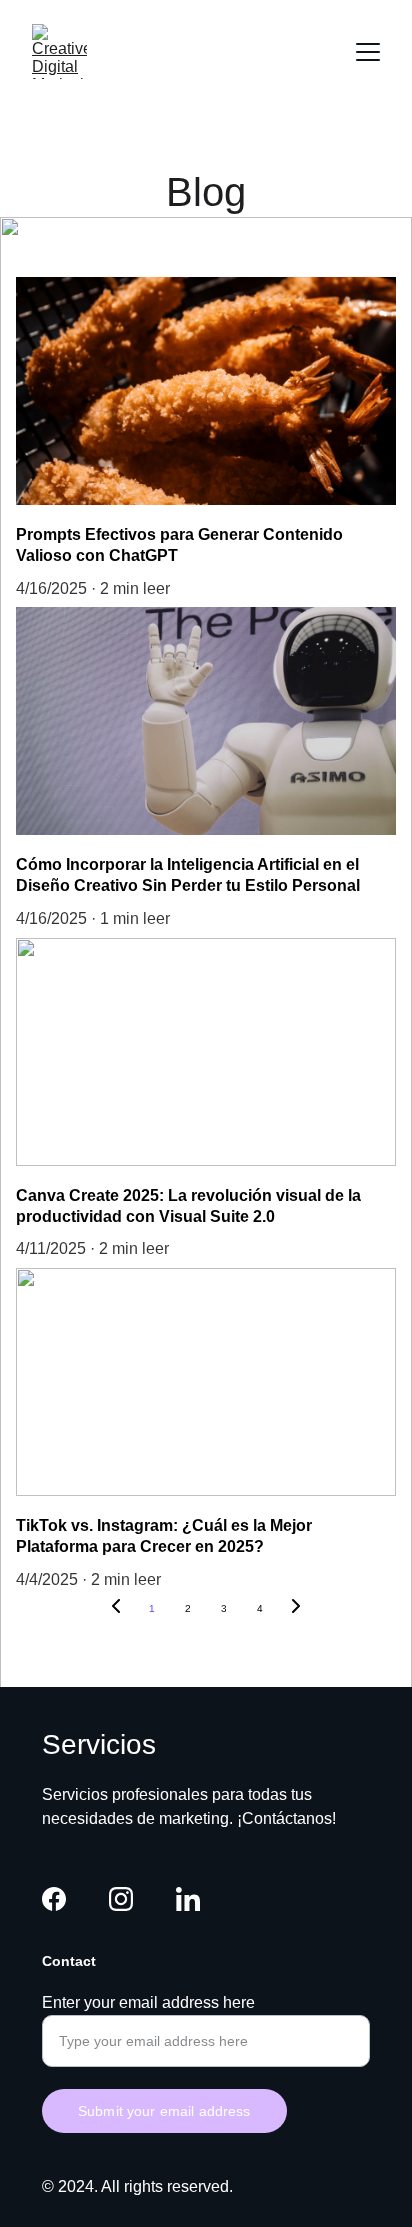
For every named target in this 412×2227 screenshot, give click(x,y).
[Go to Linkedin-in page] (188, 1899)
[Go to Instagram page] (121, 1899)
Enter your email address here (148, 2002)
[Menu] (368, 52)
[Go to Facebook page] (54, 1899)
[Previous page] (116, 1609)
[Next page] (296, 1609)
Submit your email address (164, 2111)
